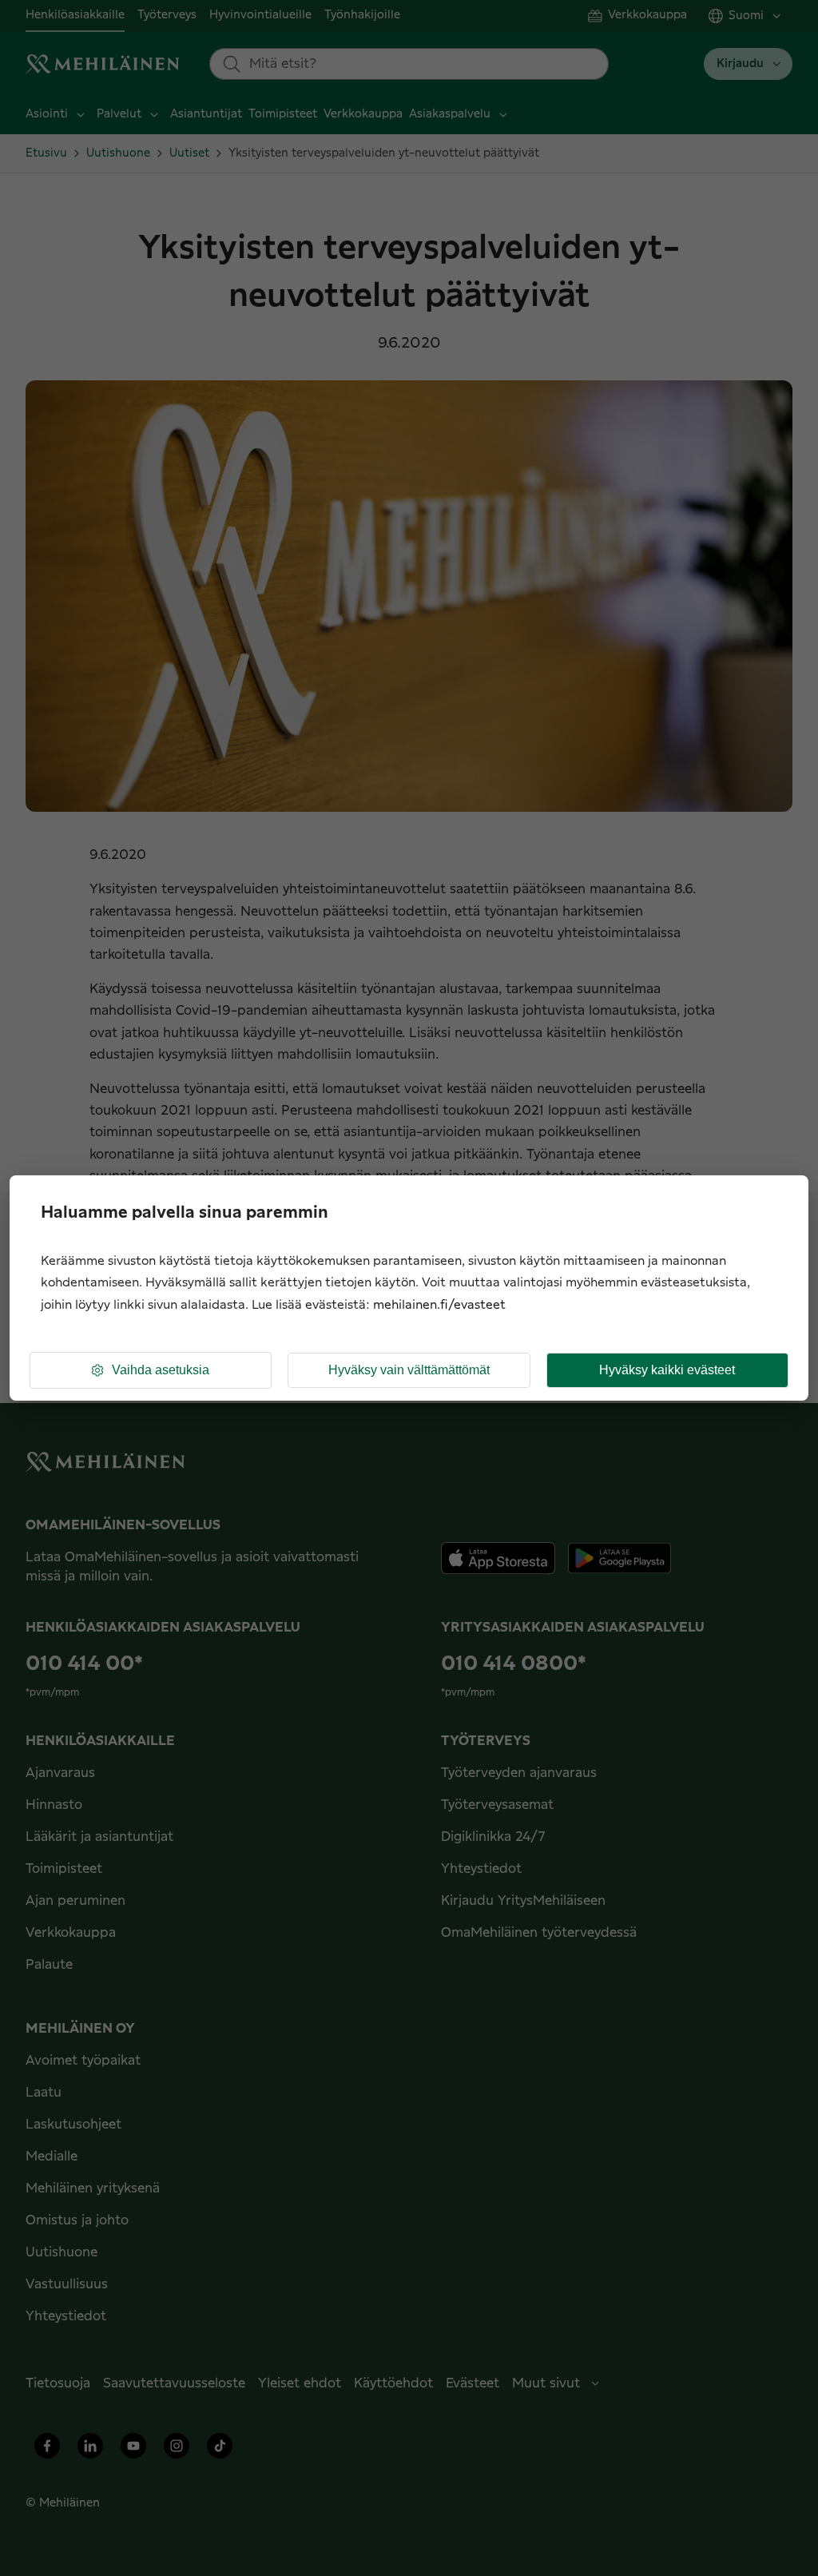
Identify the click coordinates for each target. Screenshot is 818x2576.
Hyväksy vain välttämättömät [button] (409, 1370)
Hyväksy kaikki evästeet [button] (667, 1370)
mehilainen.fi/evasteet (439, 1305)
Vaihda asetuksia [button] (161, 1370)
